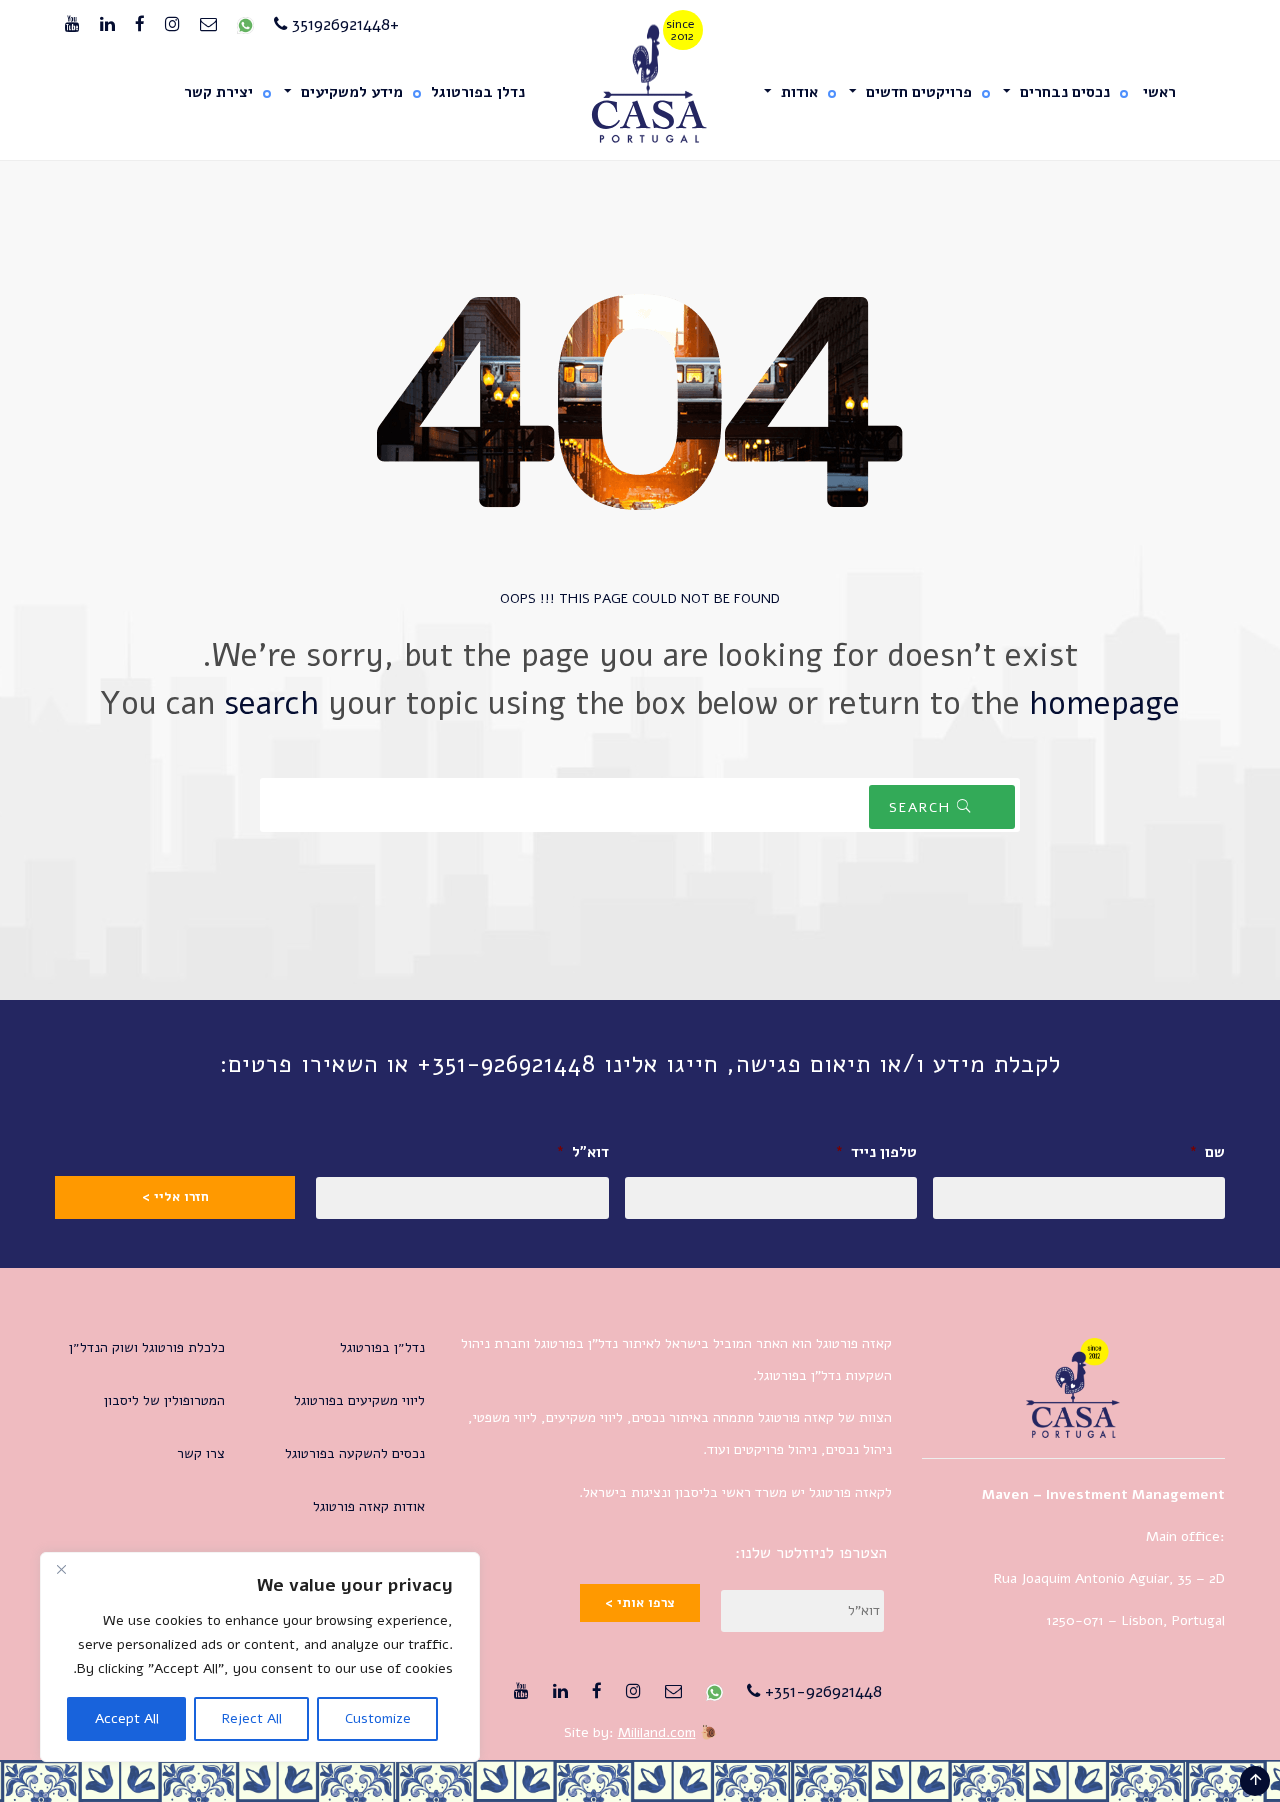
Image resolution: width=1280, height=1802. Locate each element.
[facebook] (140, 25)
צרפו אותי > (640, 1603)
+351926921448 (343, 24)
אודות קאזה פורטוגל (369, 1506)
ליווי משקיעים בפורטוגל (359, 1400)
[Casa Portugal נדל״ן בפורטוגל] (640, 84)
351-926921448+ (821, 1691)
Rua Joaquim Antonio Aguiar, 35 (1093, 1578)
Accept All (127, 1718)
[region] (260, 1657)
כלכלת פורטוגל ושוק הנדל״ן (147, 1347)
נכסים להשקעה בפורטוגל (355, 1453)
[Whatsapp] (245, 25)
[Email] (208, 25)
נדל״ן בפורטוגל (382, 1347)
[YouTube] (72, 25)
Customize (378, 1718)
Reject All (252, 1718)
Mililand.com (657, 1732)
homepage (1104, 703)
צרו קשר (201, 1453)
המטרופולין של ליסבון (164, 1400)
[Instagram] (172, 25)
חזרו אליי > (175, 1197)
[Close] (61, 1569)
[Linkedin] (107, 25)
